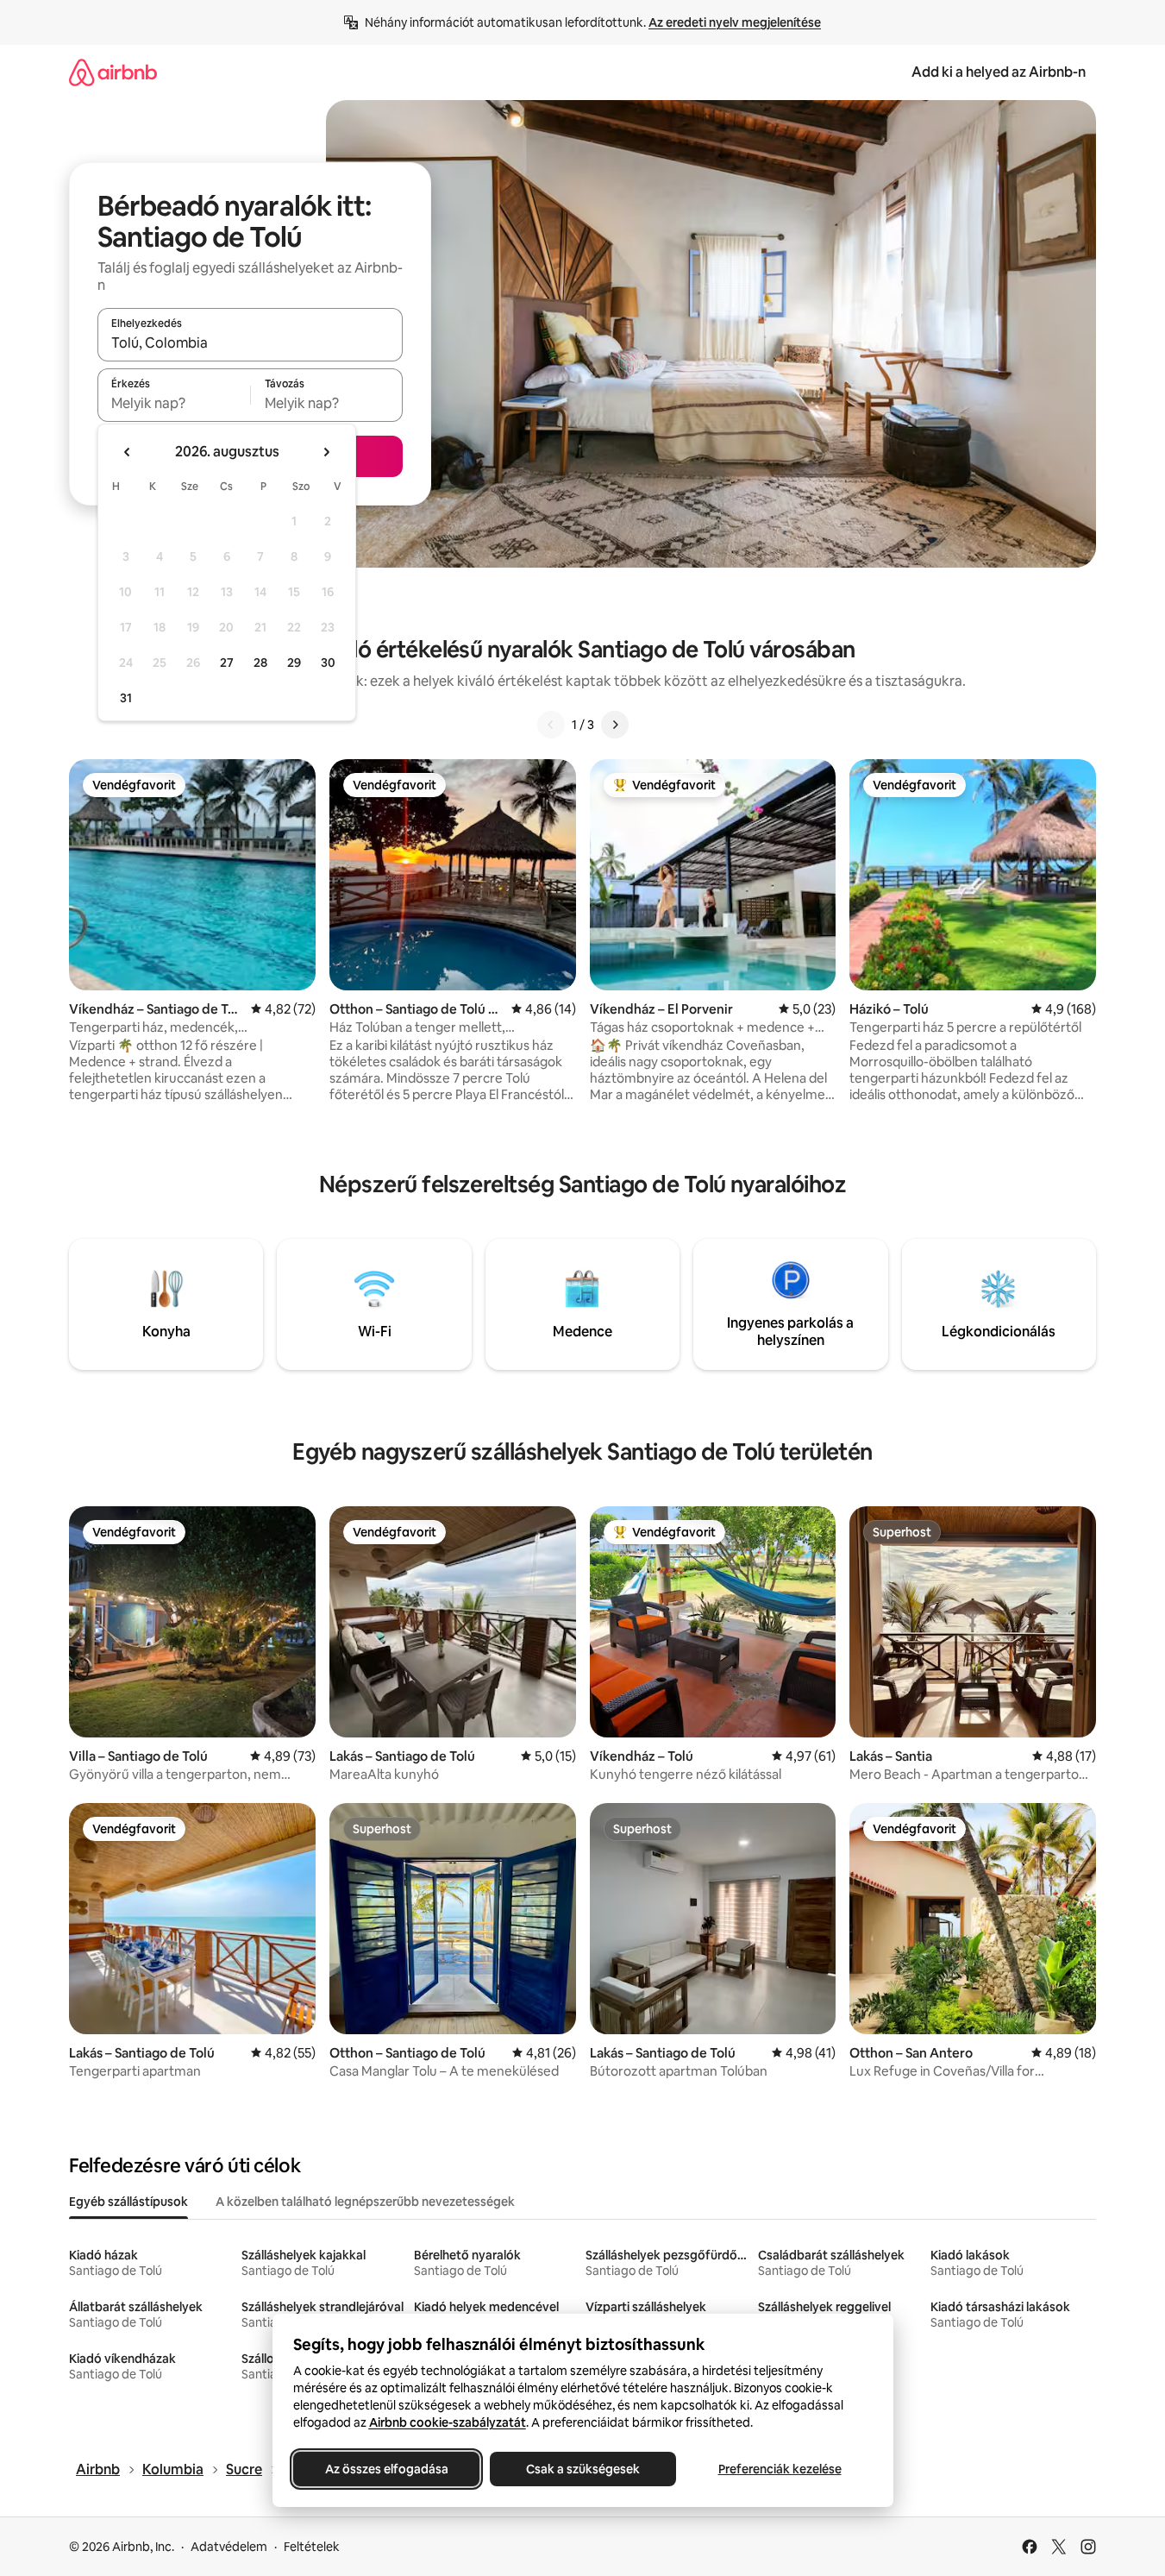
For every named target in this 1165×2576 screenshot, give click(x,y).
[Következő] (615, 725)
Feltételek (312, 2547)
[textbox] (174, 403)
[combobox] (250, 342)
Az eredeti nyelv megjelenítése (735, 22)
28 (260, 663)
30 (328, 663)
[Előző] (551, 725)
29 (294, 663)
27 (227, 663)
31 (126, 698)
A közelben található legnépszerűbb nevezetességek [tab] (365, 2202)
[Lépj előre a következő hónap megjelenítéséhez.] (326, 452)
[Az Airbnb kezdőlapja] (113, 72)
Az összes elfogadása (386, 2469)
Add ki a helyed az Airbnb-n (999, 72)
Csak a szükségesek (583, 2469)
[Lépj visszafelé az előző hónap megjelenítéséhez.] (128, 452)
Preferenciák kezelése (779, 2469)
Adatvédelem (229, 2547)
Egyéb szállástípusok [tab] (128, 2202)
